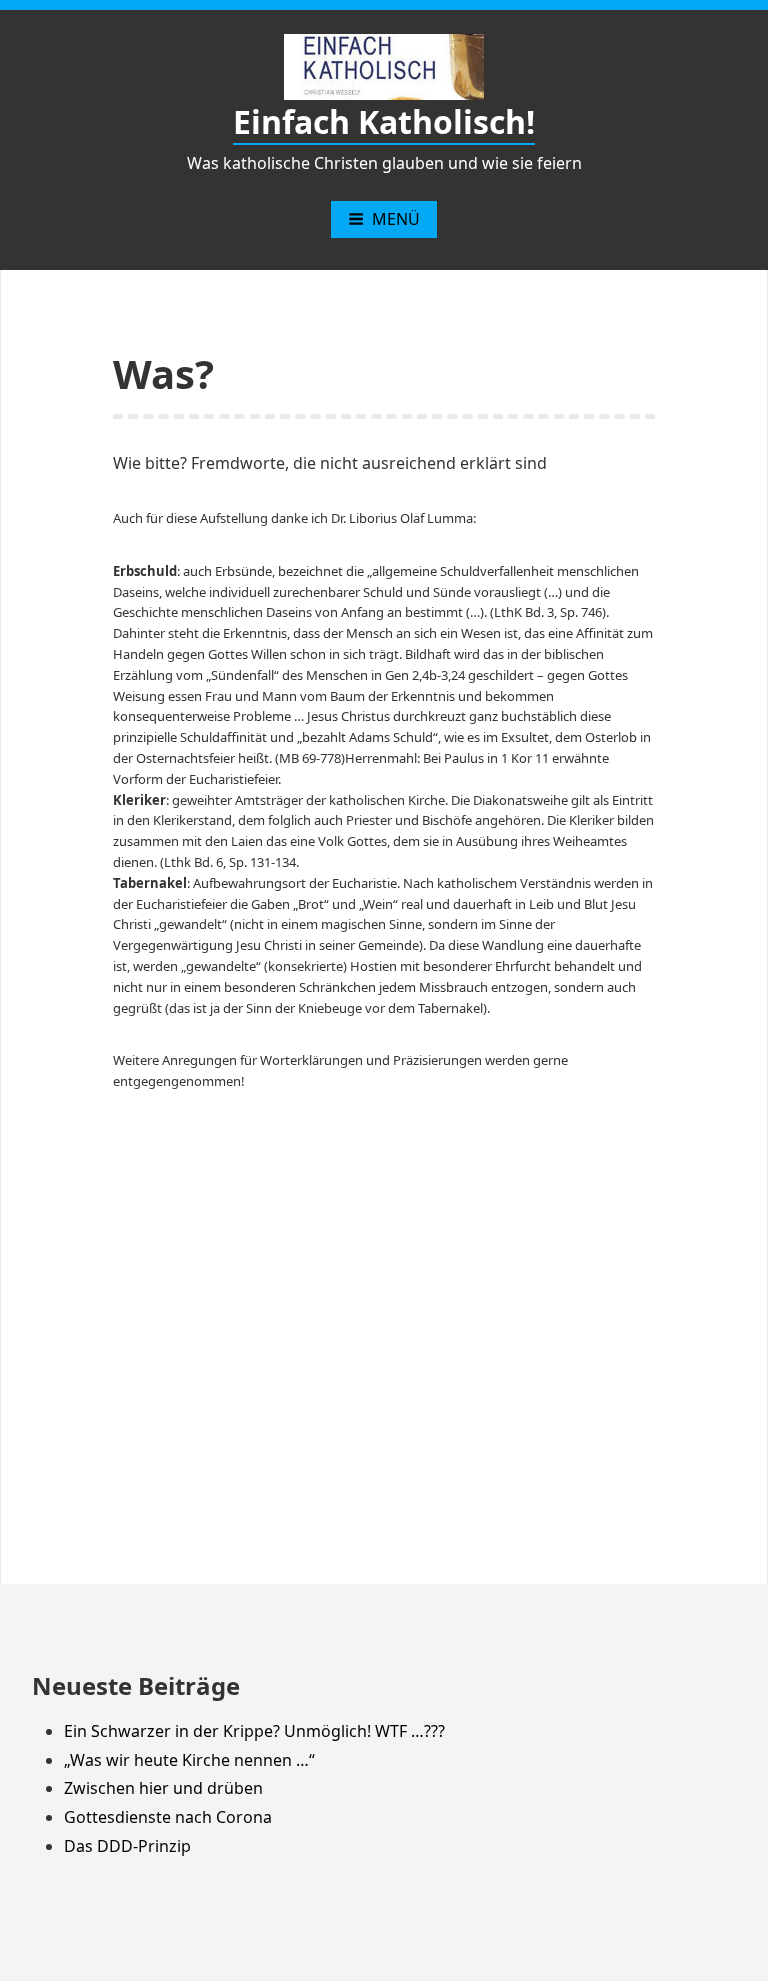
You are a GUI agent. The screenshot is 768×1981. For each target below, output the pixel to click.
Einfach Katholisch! (384, 121)
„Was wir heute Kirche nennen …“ (189, 1760)
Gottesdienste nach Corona (168, 1817)
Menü (396, 219)
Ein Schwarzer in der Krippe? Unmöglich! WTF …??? (254, 1731)
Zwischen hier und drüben (163, 1788)
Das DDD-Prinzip (127, 1846)
